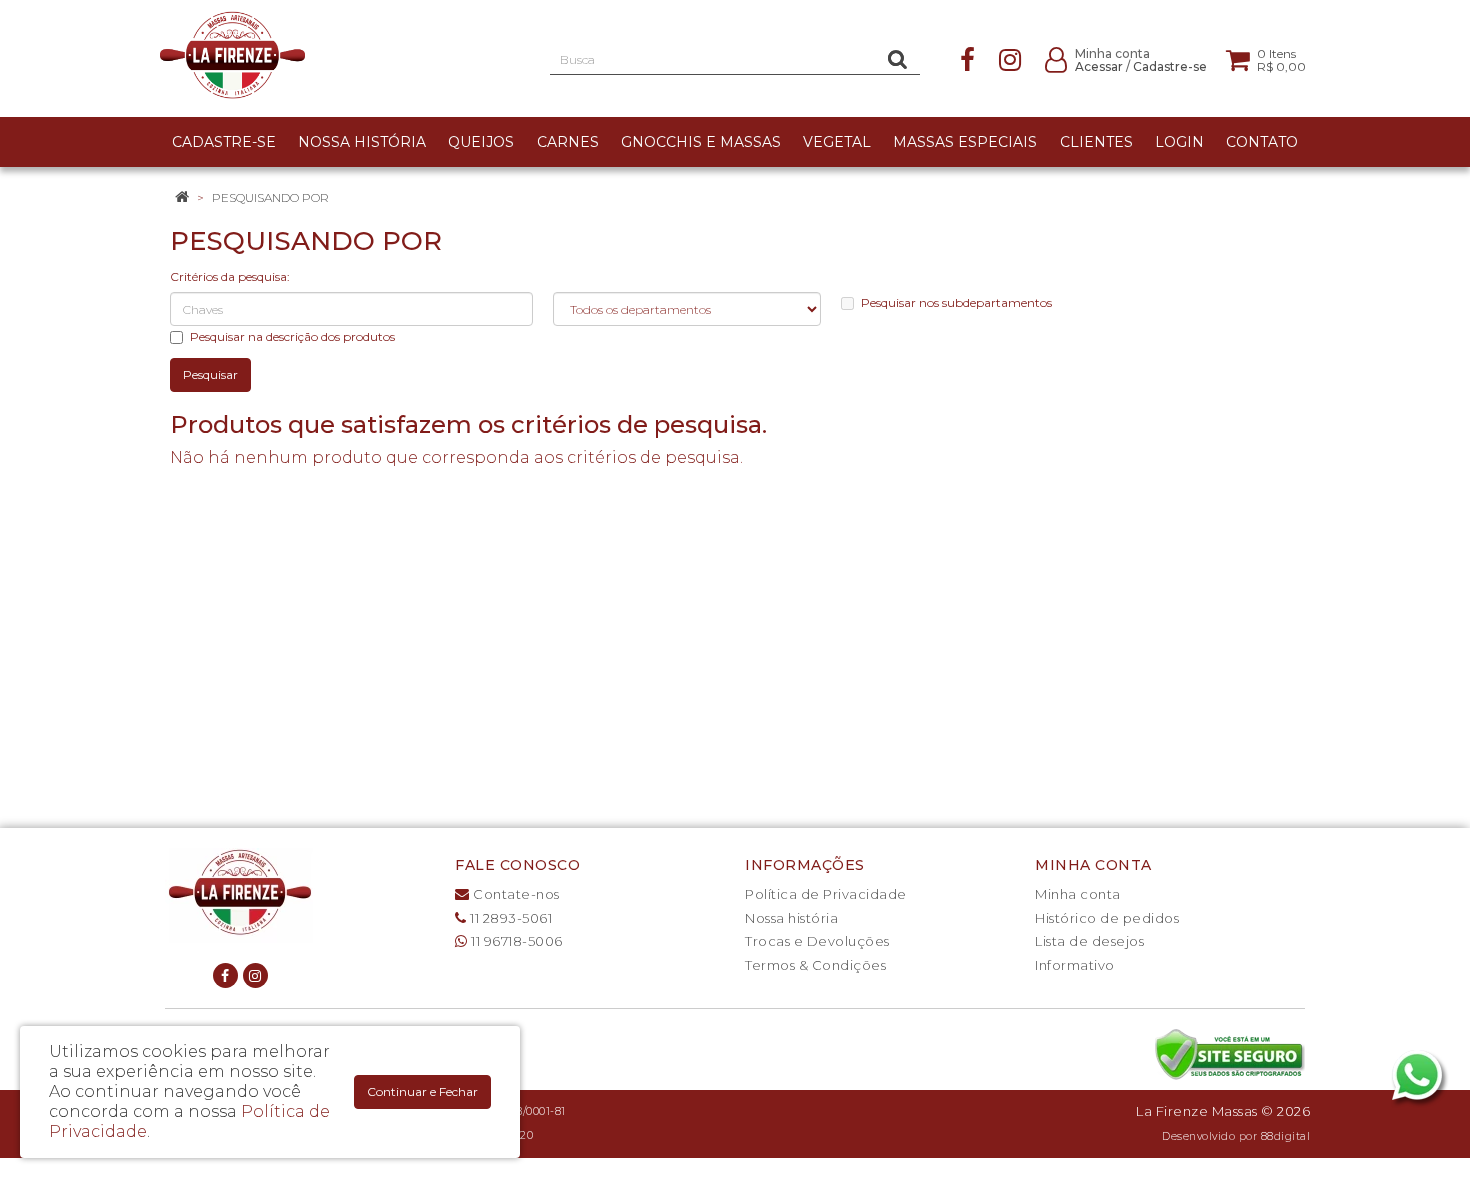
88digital (1286, 1136)
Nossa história (791, 918)
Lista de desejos (1089, 941)
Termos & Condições (815, 965)
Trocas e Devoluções (817, 941)
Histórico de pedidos (1107, 918)
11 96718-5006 (515, 941)
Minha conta (1078, 894)
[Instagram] (1010, 58)
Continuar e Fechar (422, 1091)
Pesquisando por (270, 197)
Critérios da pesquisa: (230, 276)
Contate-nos (515, 894)
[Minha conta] (1056, 58)
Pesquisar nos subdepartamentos (956, 302)
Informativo (1075, 965)
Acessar (1099, 66)
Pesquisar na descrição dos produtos (292, 336)
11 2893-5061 (509, 918)
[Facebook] (967, 58)
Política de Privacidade (826, 894)
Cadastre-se (1170, 66)
